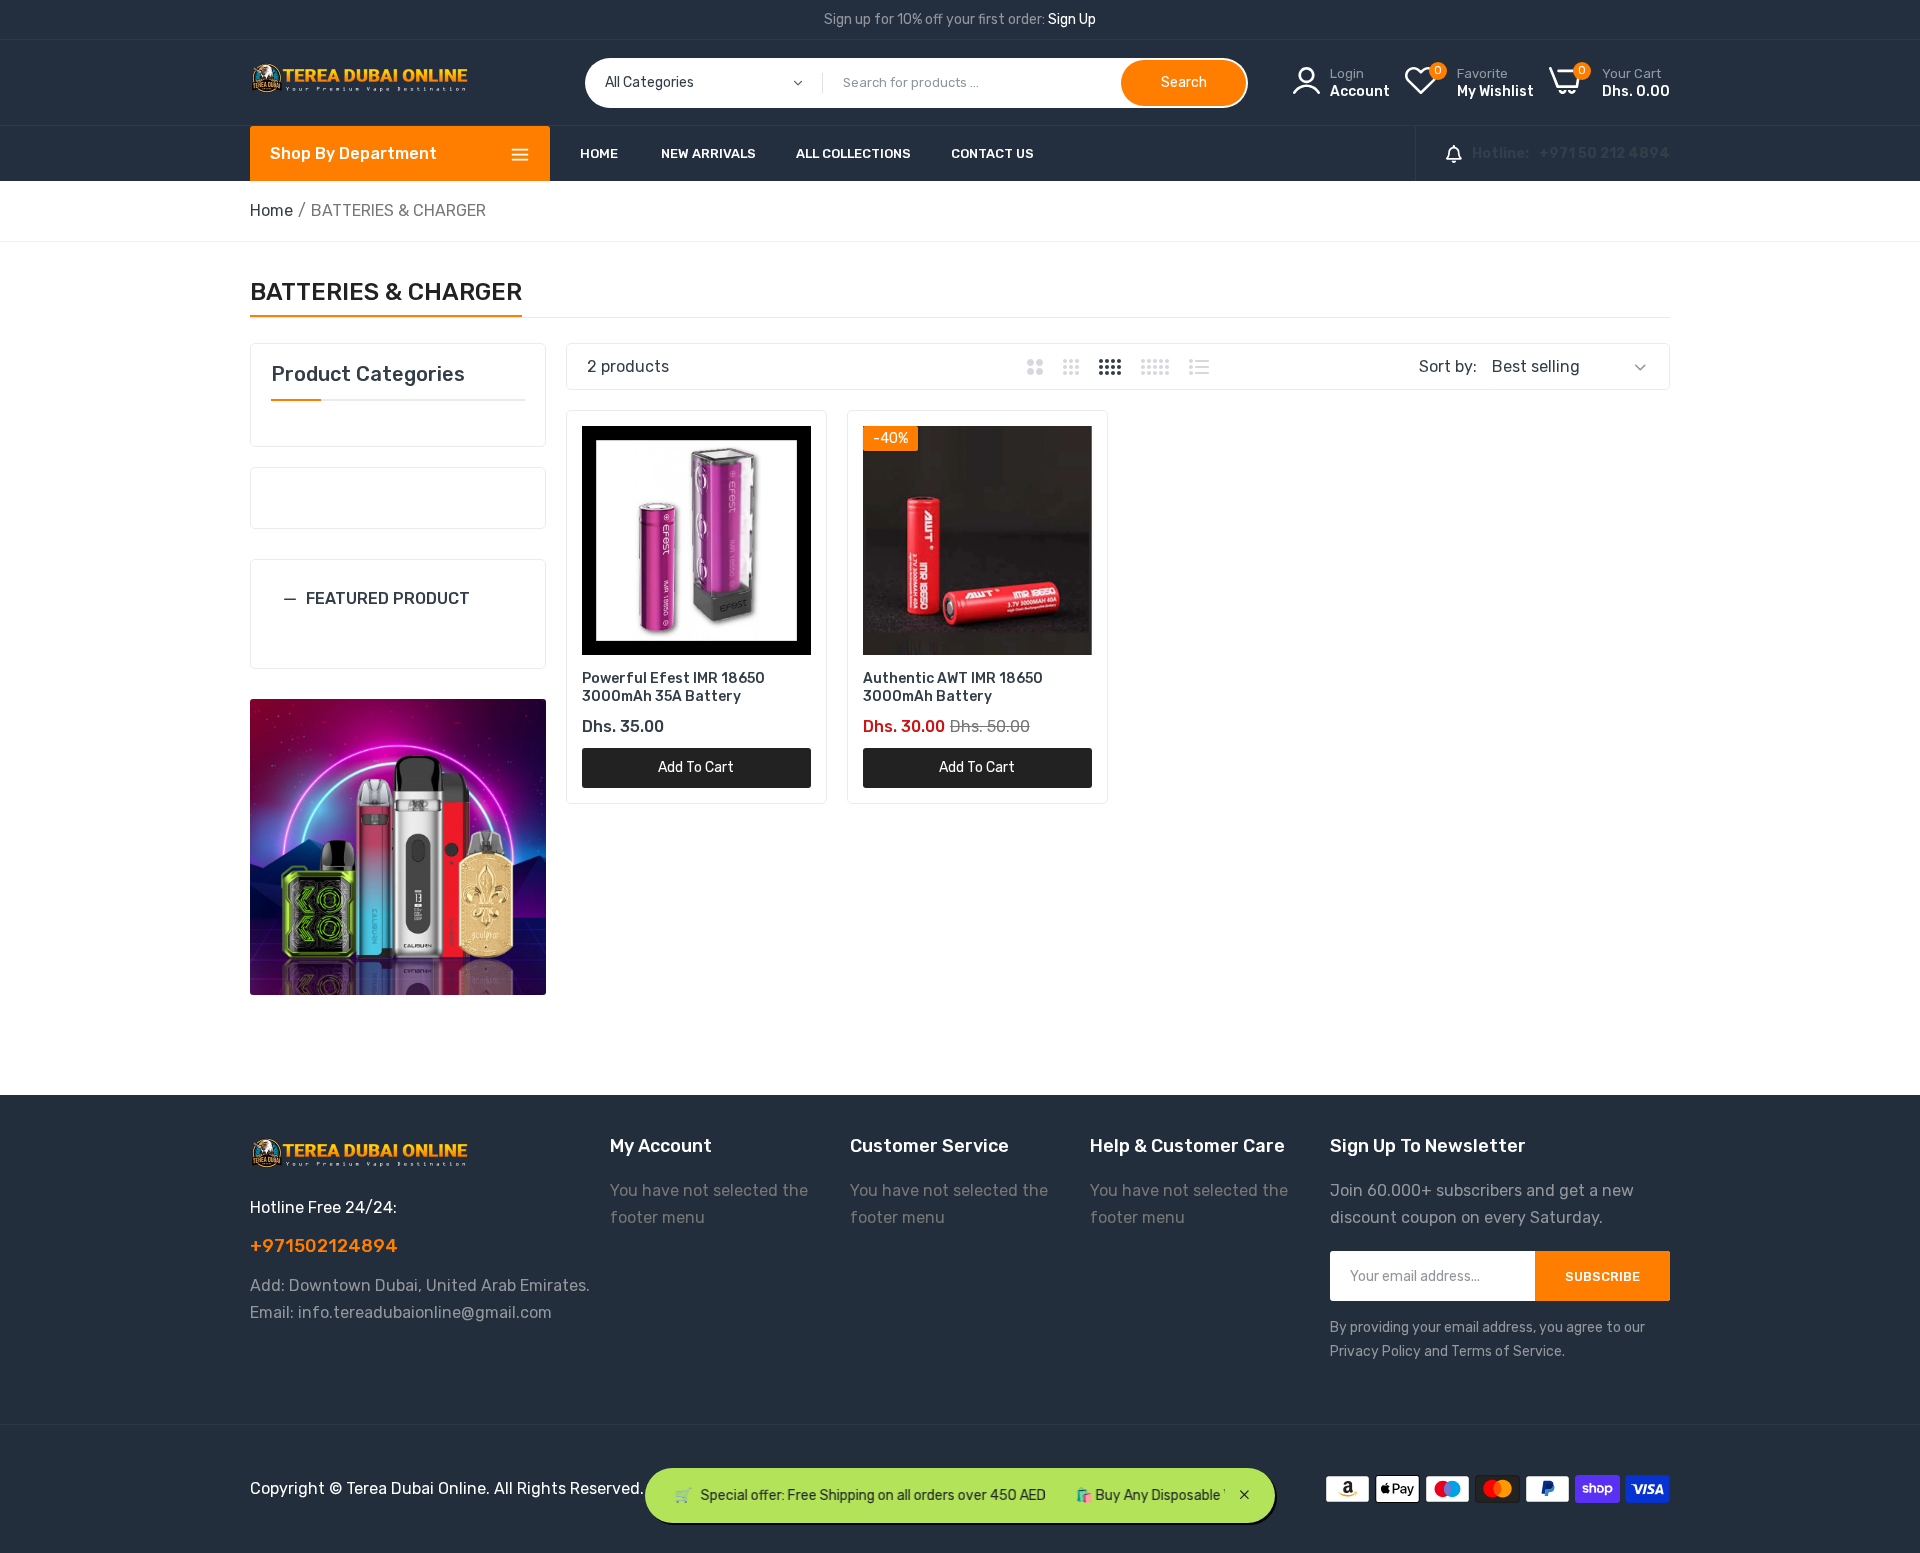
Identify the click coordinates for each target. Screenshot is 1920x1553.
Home (599, 153)
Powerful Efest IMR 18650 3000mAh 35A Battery (673, 687)
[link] (398, 847)
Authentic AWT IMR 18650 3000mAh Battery (953, 687)
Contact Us (992, 153)
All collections (853, 153)
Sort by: (1448, 366)
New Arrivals (708, 153)
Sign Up (1072, 19)
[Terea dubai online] (360, 82)
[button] (398, 614)
